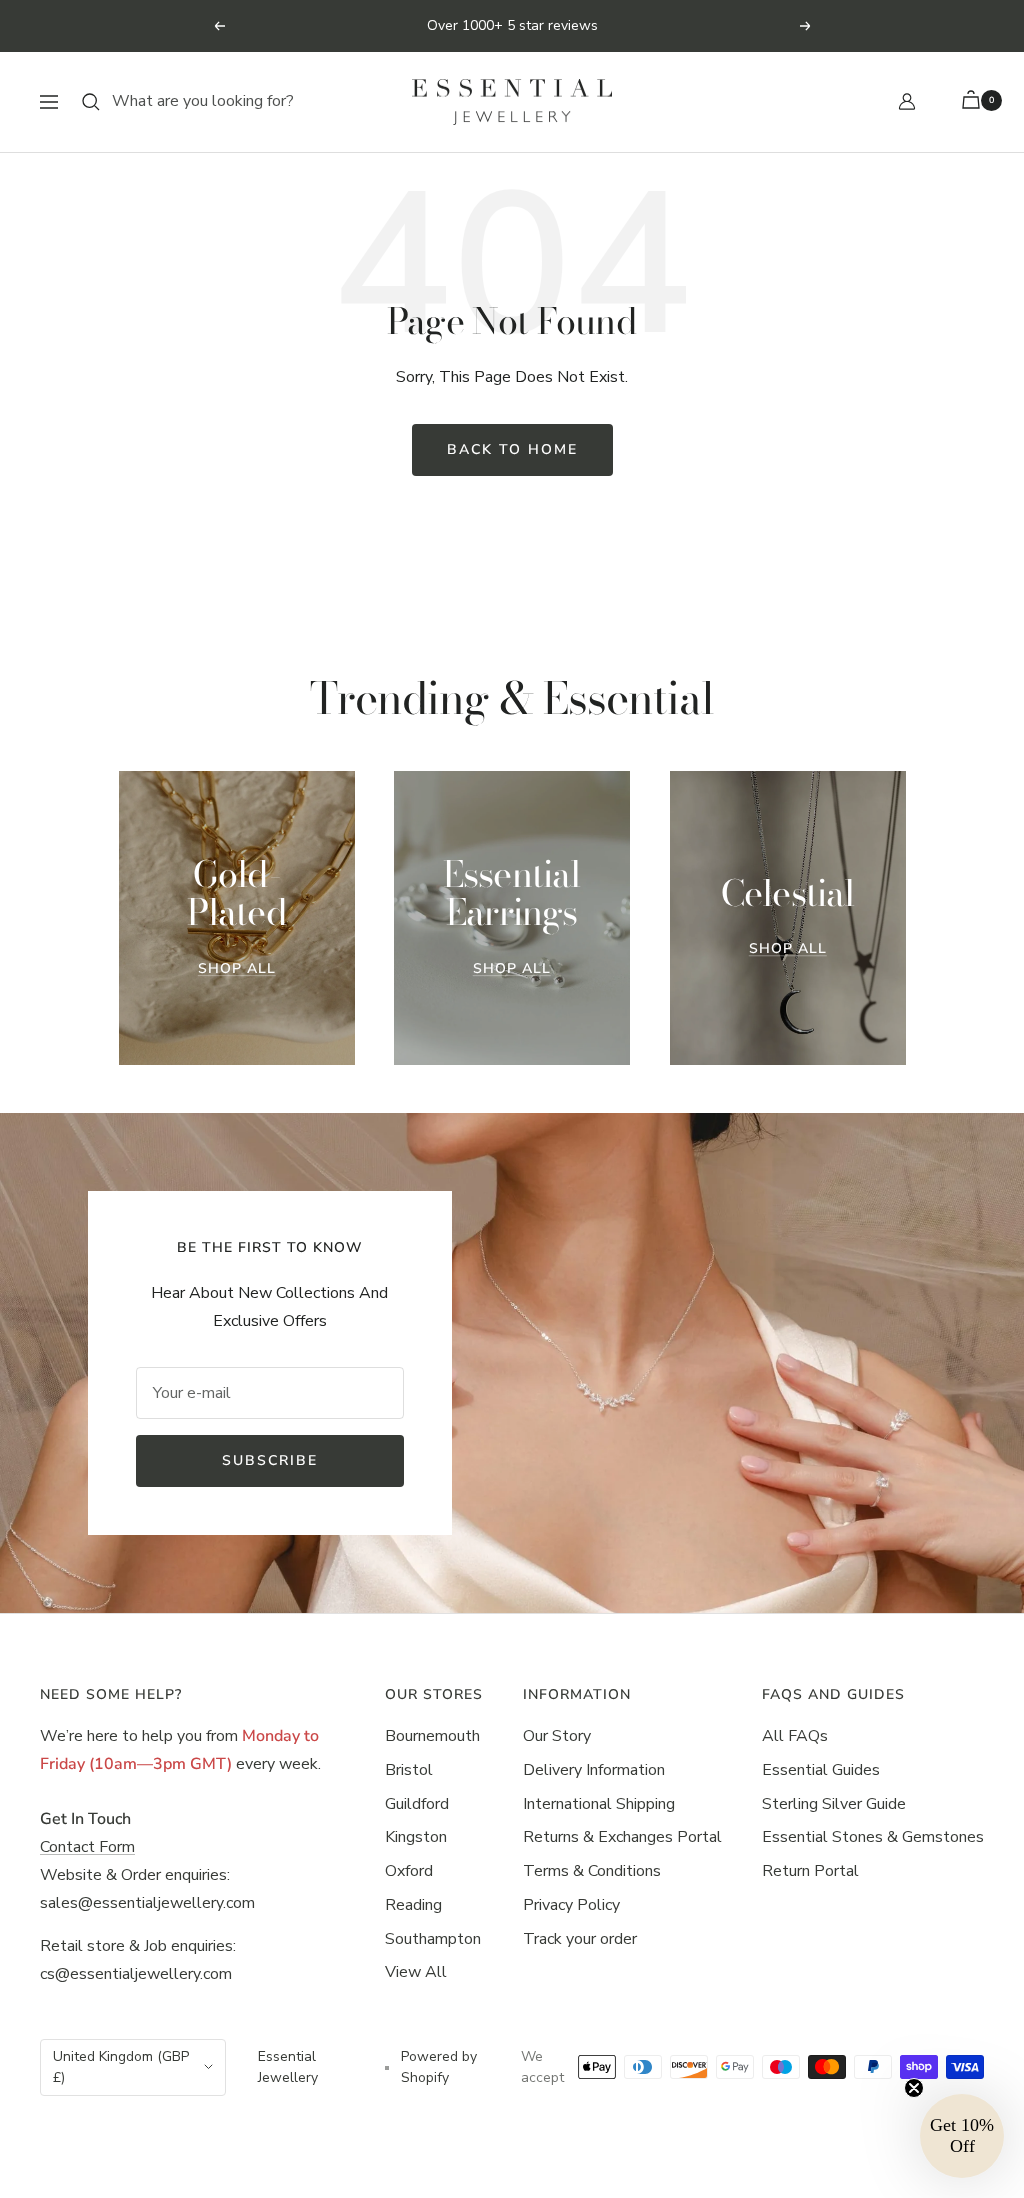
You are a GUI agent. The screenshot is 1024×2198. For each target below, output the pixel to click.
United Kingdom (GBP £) (121, 2067)
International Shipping (599, 1804)
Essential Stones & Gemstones (873, 1837)
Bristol (409, 1770)
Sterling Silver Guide (834, 1804)
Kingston (416, 1837)
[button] (962, 2136)
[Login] (907, 101)
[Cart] (974, 101)
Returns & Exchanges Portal (622, 1837)
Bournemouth (432, 1736)
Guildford (417, 1804)
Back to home (512, 449)
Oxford (409, 1871)
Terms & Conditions (592, 1871)
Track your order (580, 1939)
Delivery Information (594, 1770)
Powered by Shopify (439, 2067)
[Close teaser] (914, 2088)
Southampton (433, 1939)
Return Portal (810, 1871)
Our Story (557, 1736)
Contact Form (87, 1847)
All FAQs (795, 1736)
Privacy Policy (571, 1905)
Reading (413, 1905)
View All (416, 1972)
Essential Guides (821, 1770)
